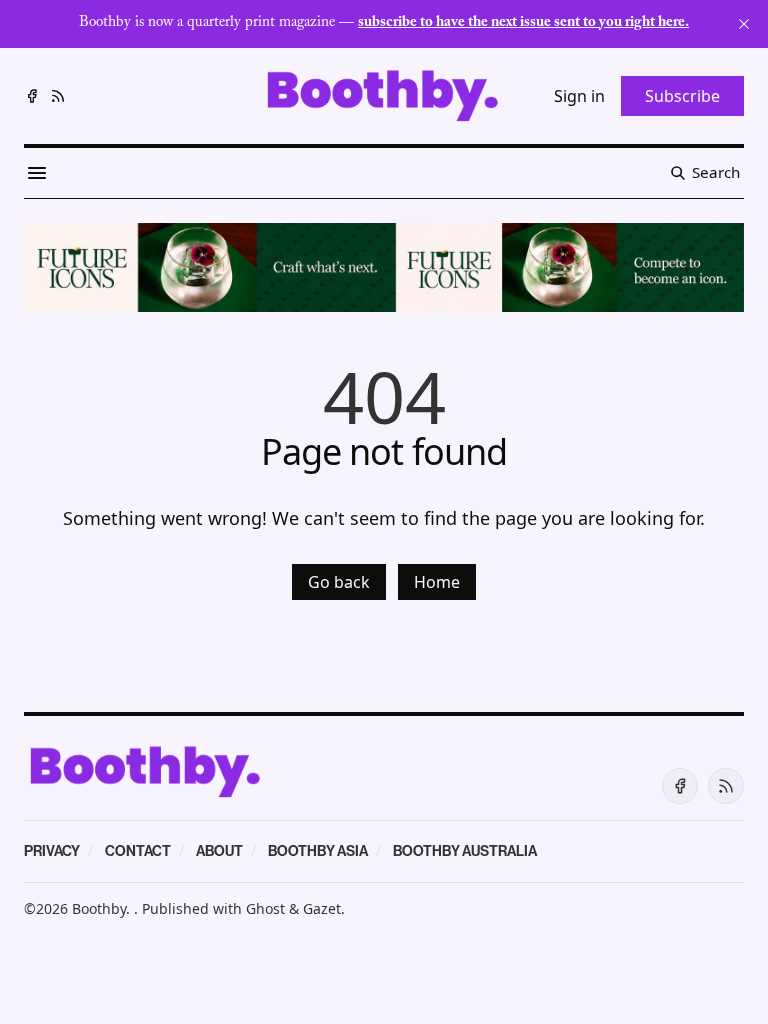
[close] (744, 24)
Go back (339, 582)
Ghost (265, 908)
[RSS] (58, 96)
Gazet (322, 908)
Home (437, 582)
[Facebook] (32, 96)
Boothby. (103, 908)
